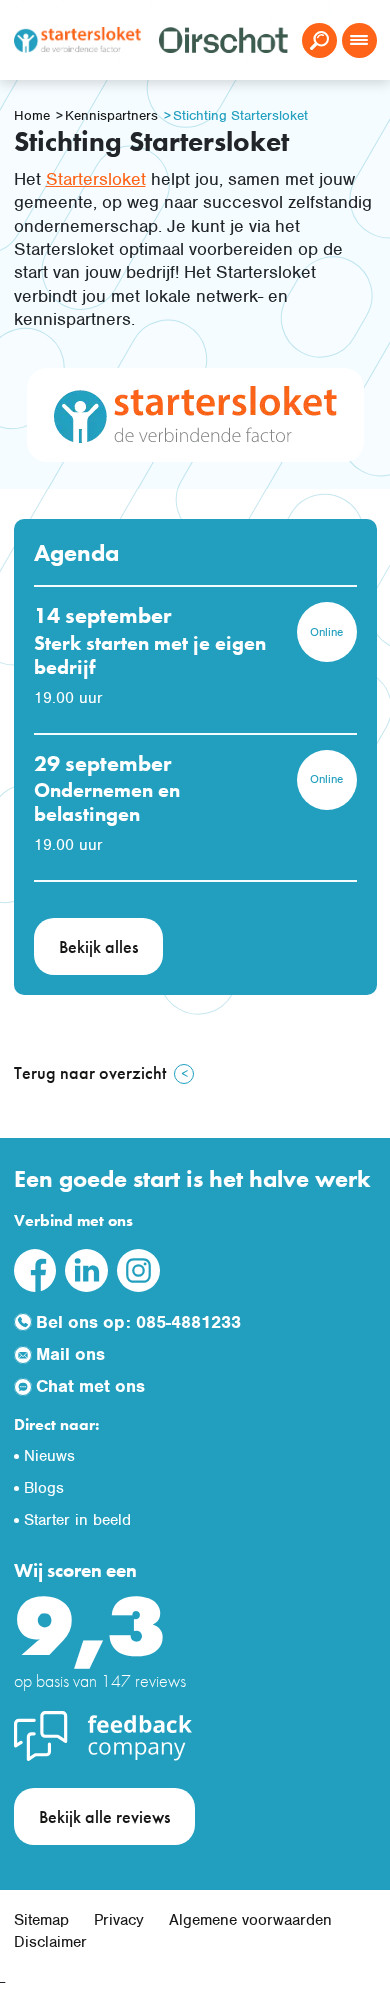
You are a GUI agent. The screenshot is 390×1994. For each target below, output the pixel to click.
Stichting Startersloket (240, 115)
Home (32, 115)
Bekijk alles (98, 946)
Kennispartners (111, 115)
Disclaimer (50, 1942)
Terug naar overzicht (90, 1072)
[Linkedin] (86, 1269)
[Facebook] (35, 1269)
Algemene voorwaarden (250, 1920)
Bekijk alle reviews (104, 1816)
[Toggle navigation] (359, 40)
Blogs (44, 1488)
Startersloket (96, 179)
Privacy (119, 1920)
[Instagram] (138, 1269)
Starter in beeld (77, 1520)
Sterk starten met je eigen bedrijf (150, 655)
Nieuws (49, 1456)
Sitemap (41, 1920)
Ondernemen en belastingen (107, 802)
